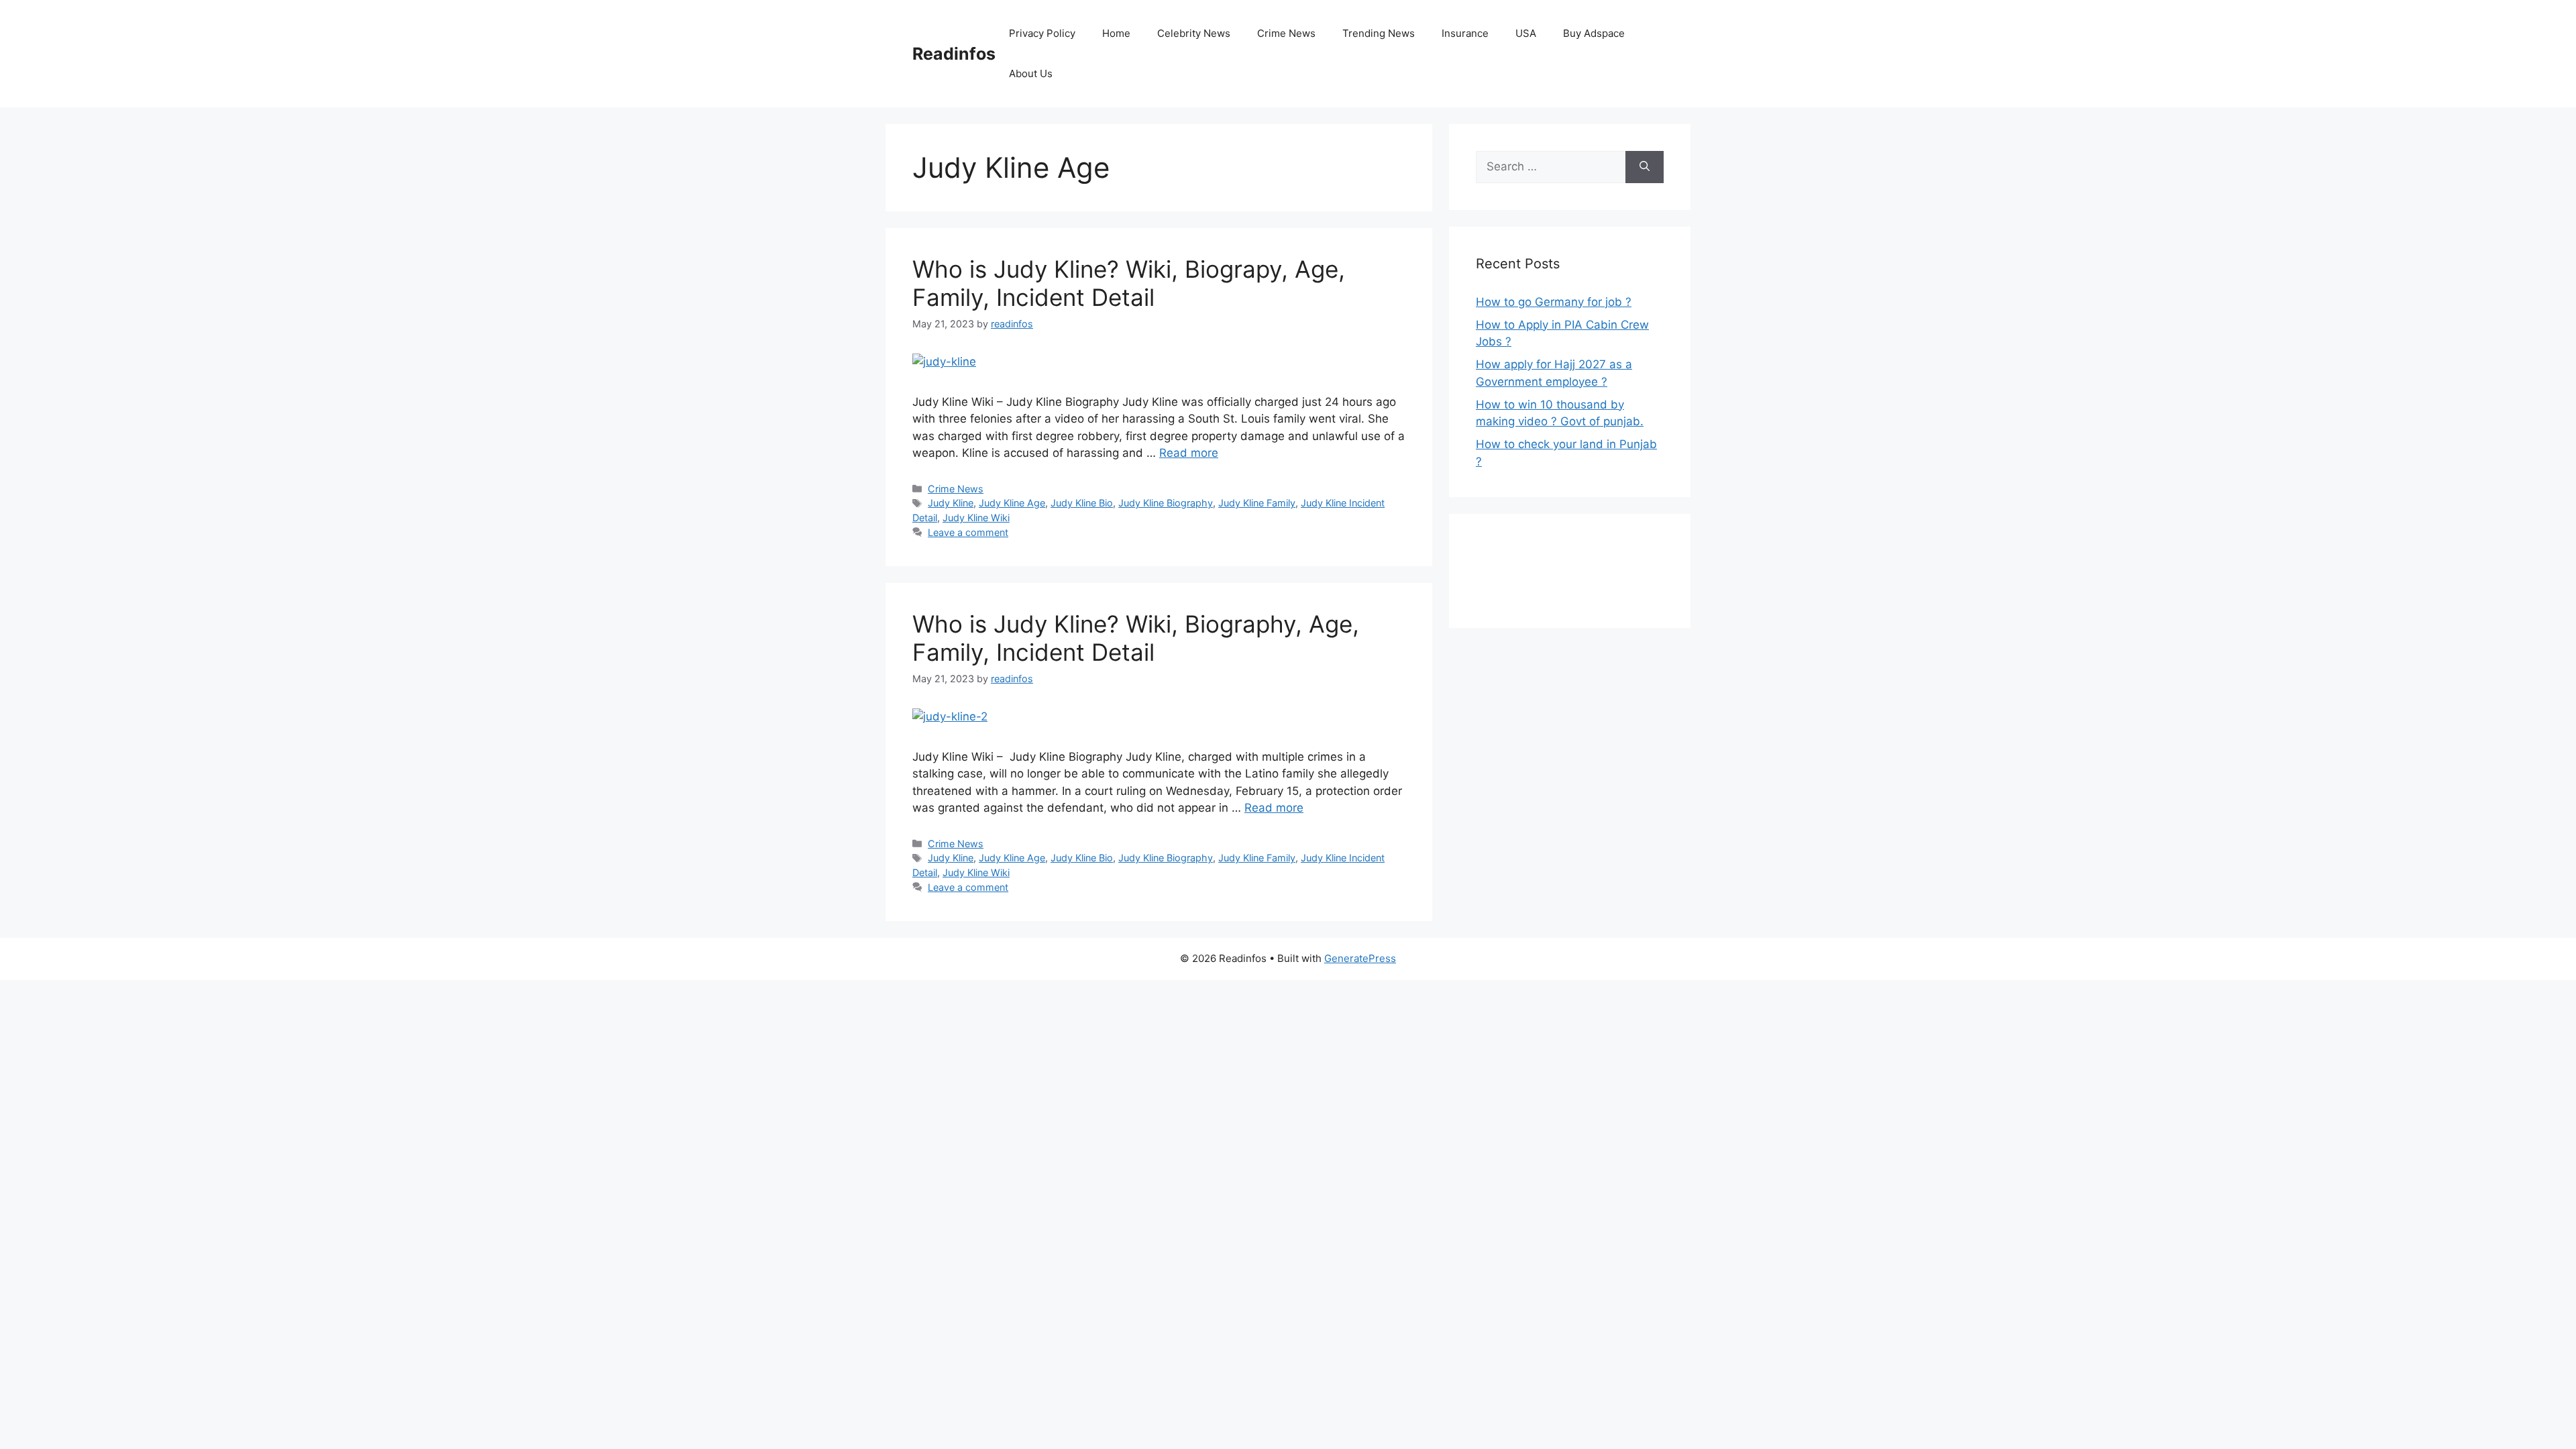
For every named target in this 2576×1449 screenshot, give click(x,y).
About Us (1031, 73)
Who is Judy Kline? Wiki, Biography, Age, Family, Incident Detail (1136, 638)
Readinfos (954, 54)
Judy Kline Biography (1166, 503)
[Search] (1645, 167)
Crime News (1286, 33)
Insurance (1465, 33)
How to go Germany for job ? (1554, 302)
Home (1116, 33)
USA (1526, 33)
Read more (1189, 453)
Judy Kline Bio (1082, 503)
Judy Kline (951, 503)
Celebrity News (1194, 33)
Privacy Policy (1042, 33)
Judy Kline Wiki (976, 518)
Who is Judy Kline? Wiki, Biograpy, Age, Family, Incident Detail (1129, 283)
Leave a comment (968, 532)
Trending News (1379, 33)
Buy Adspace (1594, 33)
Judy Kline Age (1012, 503)
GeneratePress (1360, 958)
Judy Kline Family (1257, 503)
